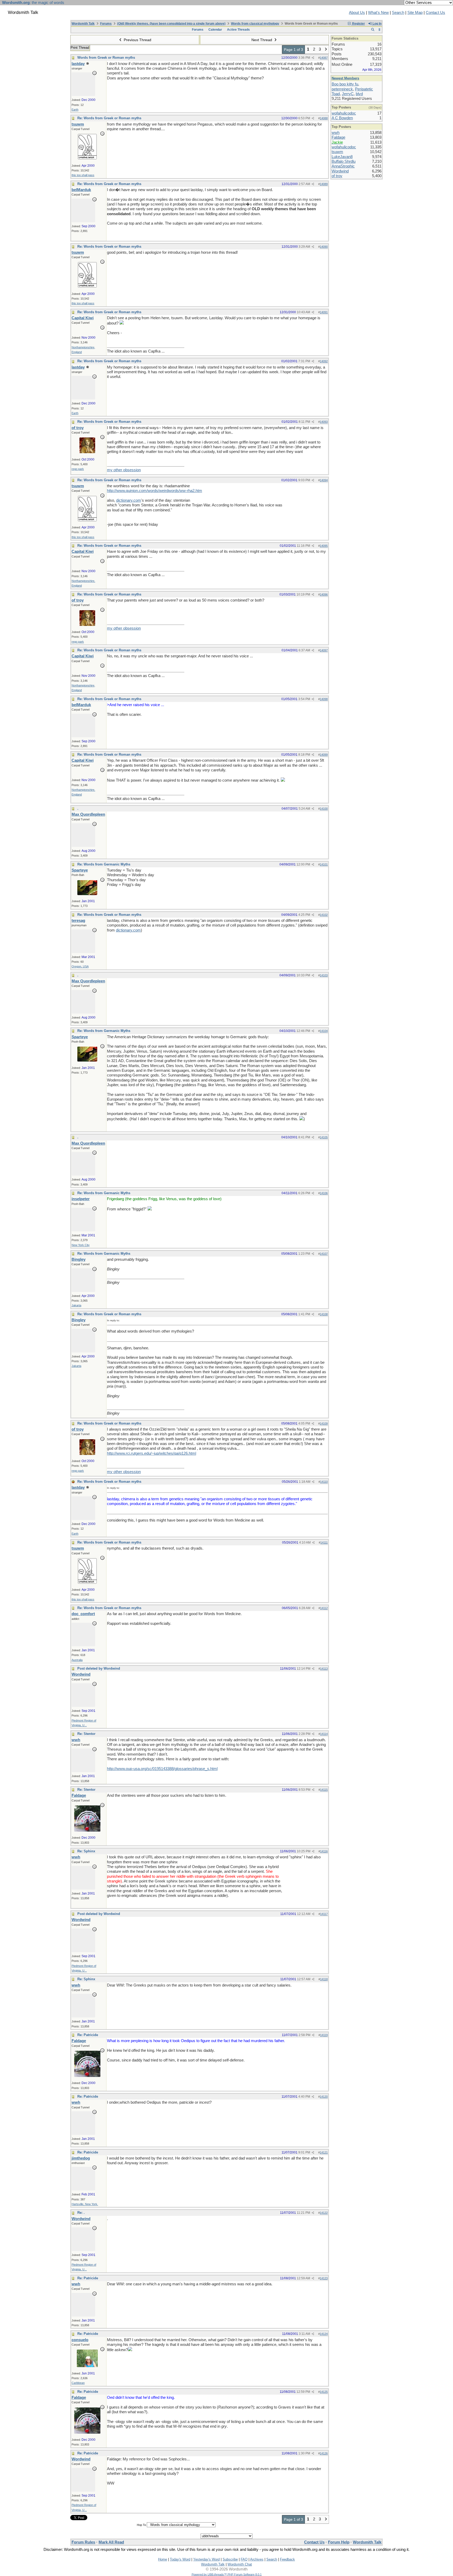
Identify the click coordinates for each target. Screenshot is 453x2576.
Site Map (415, 13)
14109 (324, 1424)
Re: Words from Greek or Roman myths (109, 118)
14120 (324, 2097)
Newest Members (345, 78)
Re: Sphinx (86, 1851)
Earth (75, 110)
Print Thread (80, 48)
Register (358, 24)
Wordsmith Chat (240, 2564)
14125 (324, 2392)
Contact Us (435, 13)
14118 (324, 1979)
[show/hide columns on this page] (379, 30)
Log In (377, 24)
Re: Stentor (86, 1734)
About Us (357, 13)
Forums (106, 24)
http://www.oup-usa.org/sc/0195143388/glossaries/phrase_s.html (162, 1769)
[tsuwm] (87, 158)
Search (398, 13)
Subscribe (230, 2559)
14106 (324, 1193)
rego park (78, 469)
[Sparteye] (87, 894)
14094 (324, 480)
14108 (324, 1314)
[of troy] (87, 452)
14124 (324, 2334)
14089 (324, 184)
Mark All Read (111, 2542)
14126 (324, 2453)
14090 (324, 247)
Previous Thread (137, 40)
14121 (324, 2152)
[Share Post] (313, 58)
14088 (324, 118)
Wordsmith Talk (83, 24)
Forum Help (339, 2542)
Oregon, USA (80, 966)
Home (163, 2559)
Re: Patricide (88, 2035)
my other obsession (124, 470)
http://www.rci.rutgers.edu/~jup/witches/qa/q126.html (152, 1453)
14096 (324, 594)
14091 (324, 312)
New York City (81, 1245)
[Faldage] (87, 1830)
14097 (324, 650)
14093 (324, 422)
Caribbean (78, 2383)
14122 (324, 2213)
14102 (324, 915)
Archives (257, 2559)
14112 (324, 1608)
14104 (324, 1031)
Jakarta (76, 1305)
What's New (378, 13)
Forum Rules (83, 2542)
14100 (324, 809)
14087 (324, 58)
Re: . (81, 2213)
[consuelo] (87, 2366)
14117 (324, 1914)
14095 (324, 546)
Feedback (287, 2559)
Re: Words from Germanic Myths (104, 864)
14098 (324, 699)
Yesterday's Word (206, 2559)
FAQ (244, 2559)
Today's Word (180, 2559)
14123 (324, 2278)
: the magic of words (33, 3)
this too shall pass (83, 175)
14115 (324, 1790)
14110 (324, 1482)
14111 (324, 1543)
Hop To (141, 2525)
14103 (324, 975)
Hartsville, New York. (85, 2204)
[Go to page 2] (326, 50)
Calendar (215, 30)
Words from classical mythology (255, 24)
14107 (324, 1254)
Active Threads (238, 30)
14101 (324, 864)
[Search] (373, 30)
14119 (324, 2035)
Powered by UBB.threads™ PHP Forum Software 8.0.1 (227, 2574)
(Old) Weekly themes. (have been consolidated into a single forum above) (171, 24)
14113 (324, 1669)
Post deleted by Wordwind (99, 1668)
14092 (324, 361)
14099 (324, 755)
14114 (324, 1734)
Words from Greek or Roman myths (106, 58)
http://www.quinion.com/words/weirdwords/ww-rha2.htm (155, 491)
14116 (324, 1851)
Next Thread (262, 40)
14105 (324, 1137)
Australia (77, 1660)
